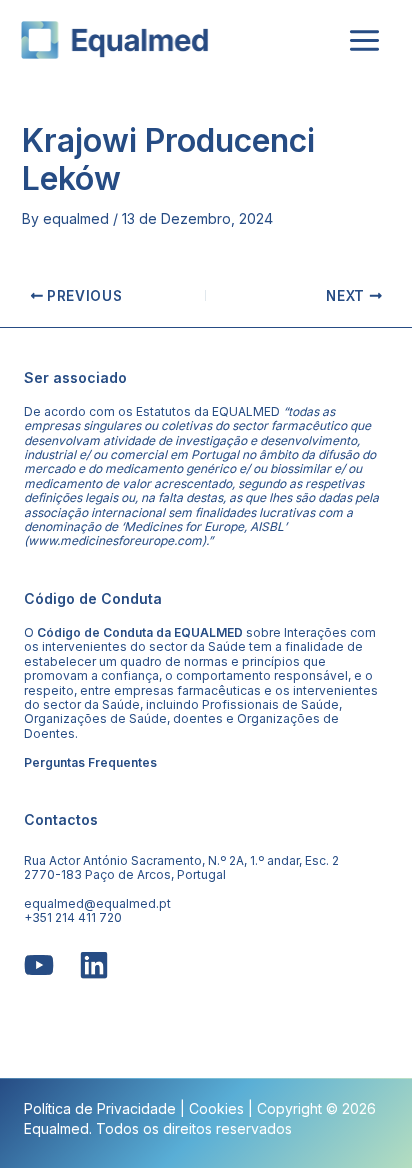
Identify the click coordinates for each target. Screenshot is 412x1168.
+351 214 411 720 (73, 917)
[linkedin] (94, 965)
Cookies (216, 1108)
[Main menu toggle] (364, 40)
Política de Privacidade (100, 1108)
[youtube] (39, 965)
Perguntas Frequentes (90, 762)
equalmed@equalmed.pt (97, 903)
